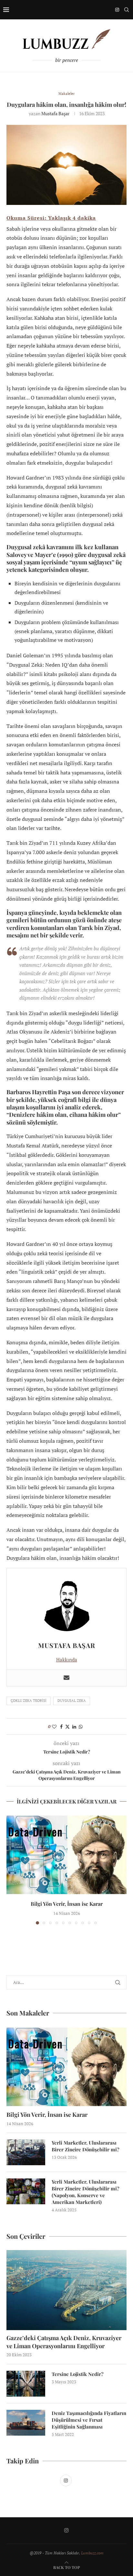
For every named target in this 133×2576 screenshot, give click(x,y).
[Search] (127, 10)
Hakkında (67, 1660)
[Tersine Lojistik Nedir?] (26, 2384)
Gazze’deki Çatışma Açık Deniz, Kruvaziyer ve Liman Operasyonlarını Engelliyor (64, 2342)
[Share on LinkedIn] (74, 1727)
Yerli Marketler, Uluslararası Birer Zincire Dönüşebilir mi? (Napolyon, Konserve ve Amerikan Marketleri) (86, 2192)
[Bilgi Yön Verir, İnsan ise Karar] (66, 1855)
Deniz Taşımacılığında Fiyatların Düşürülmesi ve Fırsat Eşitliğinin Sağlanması (89, 2420)
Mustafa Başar (55, 113)
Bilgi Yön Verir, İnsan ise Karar (67, 1904)
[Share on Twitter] (67, 1727)
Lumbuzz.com (92, 2553)
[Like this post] (54, 1727)
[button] (12, 1869)
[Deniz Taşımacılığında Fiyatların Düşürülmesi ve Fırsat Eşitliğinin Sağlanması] (26, 2423)
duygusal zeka (72, 1701)
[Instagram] (117, 10)
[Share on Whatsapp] (81, 1727)
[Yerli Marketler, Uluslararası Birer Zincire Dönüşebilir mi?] (26, 2152)
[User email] (66, 1678)
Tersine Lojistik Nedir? (78, 2374)
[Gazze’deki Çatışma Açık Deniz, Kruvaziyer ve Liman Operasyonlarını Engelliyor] (66, 2290)
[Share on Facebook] (61, 1727)
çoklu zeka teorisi (29, 1701)
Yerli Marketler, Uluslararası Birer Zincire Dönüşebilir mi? (86, 2146)
